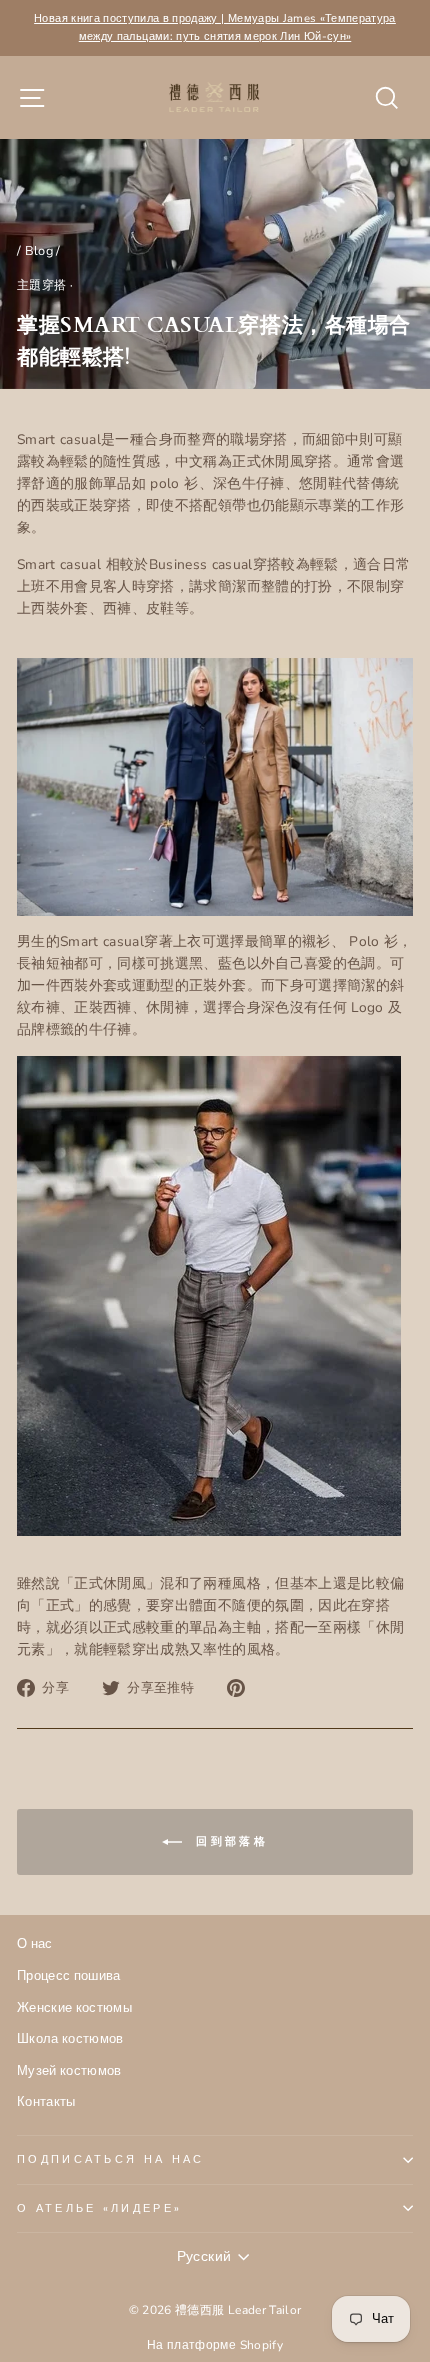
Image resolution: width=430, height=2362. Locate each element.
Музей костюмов (69, 2071)
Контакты (46, 2102)
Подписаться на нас (111, 2159)
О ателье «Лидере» (99, 2208)
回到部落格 (229, 1841)
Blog (39, 251)
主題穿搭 (41, 285)
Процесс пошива (69, 1976)
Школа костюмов (70, 2039)
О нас (35, 1944)
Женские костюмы (74, 2008)
